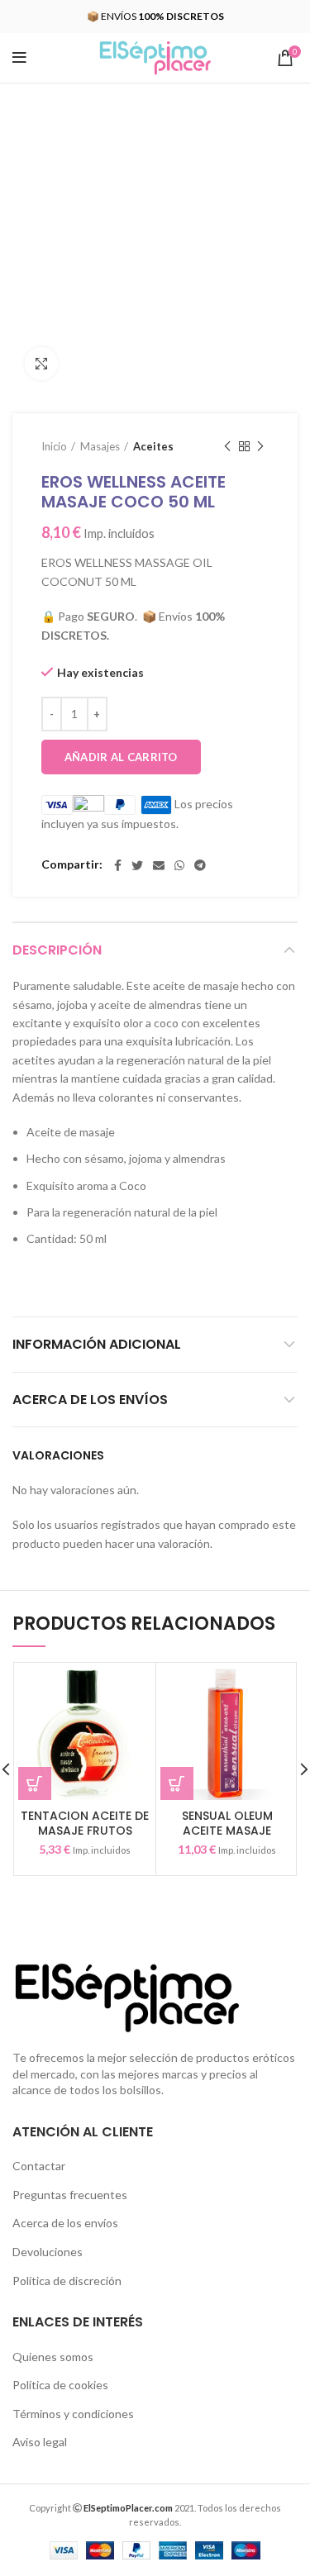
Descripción (57, 950)
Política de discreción (67, 2281)
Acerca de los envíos (90, 1400)
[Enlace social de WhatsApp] (179, 865)
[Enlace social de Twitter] (137, 865)
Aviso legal (40, 2442)
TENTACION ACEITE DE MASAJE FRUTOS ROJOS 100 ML (85, 1831)
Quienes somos (53, 2357)
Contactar (39, 2166)
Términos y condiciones (73, 2414)
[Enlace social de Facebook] (118, 865)
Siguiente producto (260, 446)
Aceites (153, 446)
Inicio (54, 446)
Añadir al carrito (121, 757)
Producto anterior (227, 446)
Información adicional (97, 1344)
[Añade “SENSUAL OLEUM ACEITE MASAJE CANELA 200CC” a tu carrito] (177, 1783)
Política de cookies (60, 2385)
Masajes (100, 446)
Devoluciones (48, 2252)
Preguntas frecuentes (70, 2195)
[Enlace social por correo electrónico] (159, 865)
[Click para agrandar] (41, 364)
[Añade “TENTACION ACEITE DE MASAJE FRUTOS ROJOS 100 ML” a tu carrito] (35, 1783)
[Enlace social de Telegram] (200, 865)
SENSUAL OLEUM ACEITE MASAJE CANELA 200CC (227, 1831)
